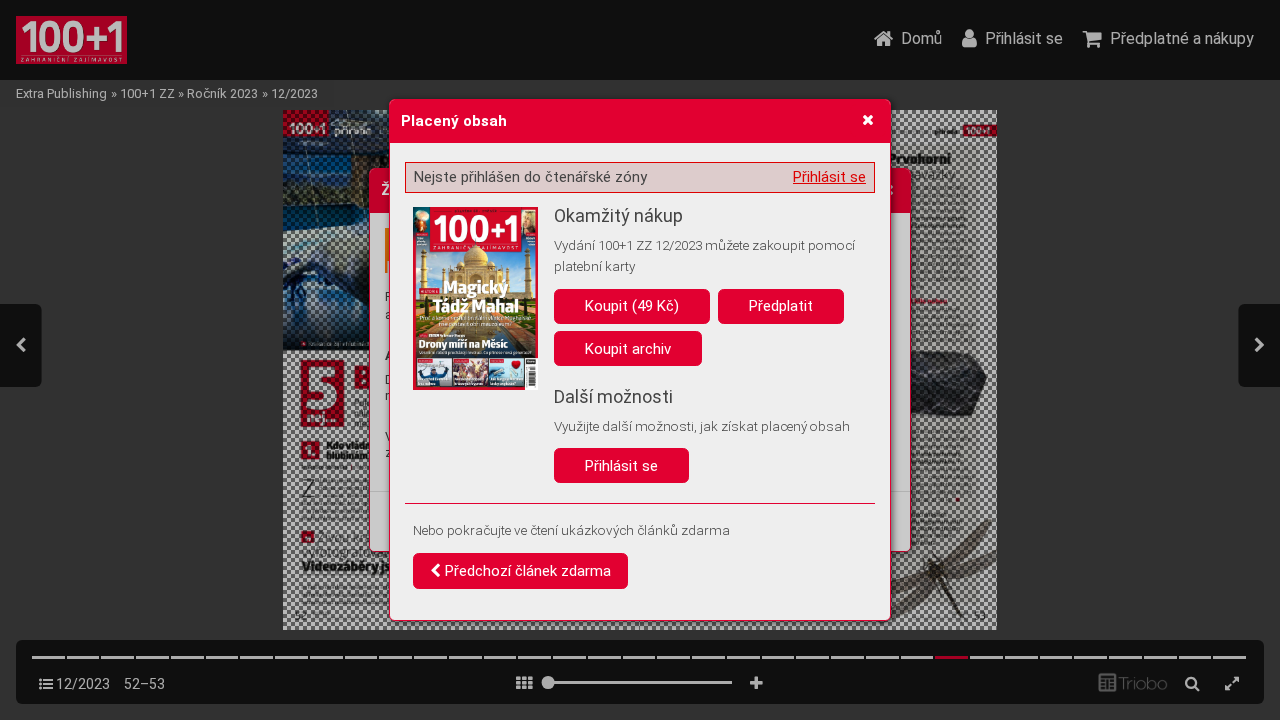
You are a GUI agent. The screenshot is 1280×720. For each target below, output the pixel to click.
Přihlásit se (829, 177)
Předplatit (781, 306)
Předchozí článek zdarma (526, 571)
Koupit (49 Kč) (632, 306)
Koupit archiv (628, 349)
